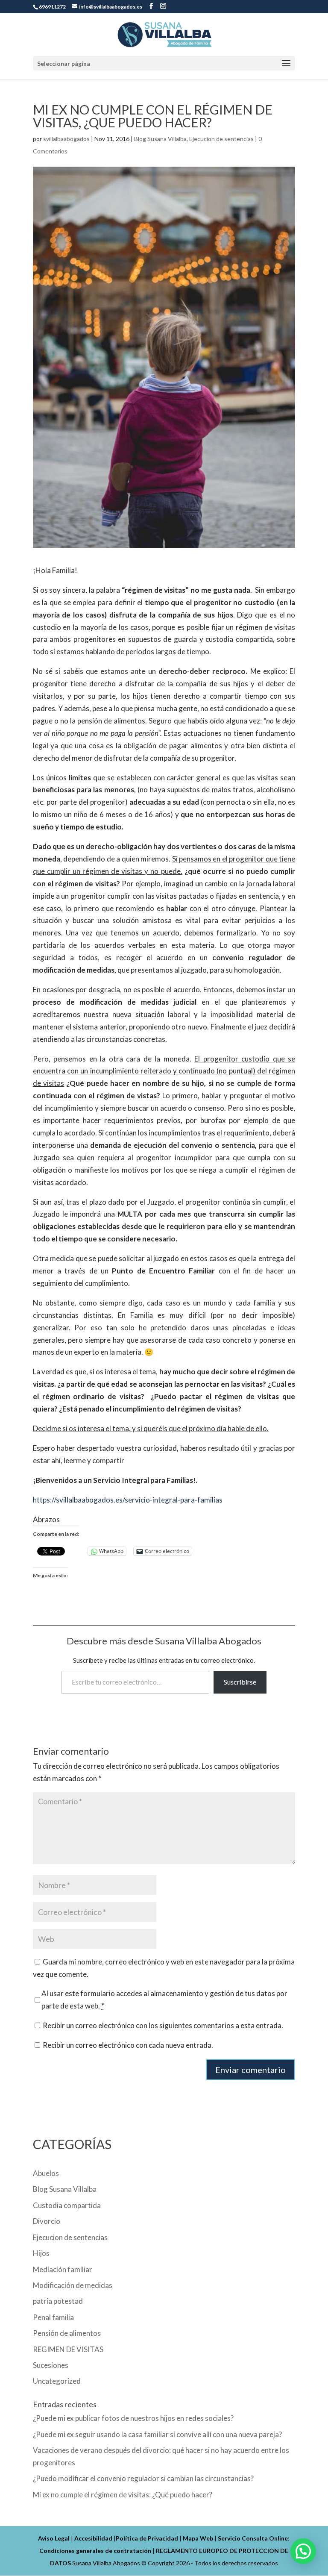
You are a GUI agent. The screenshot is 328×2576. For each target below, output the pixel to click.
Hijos (41, 2253)
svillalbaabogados (66, 139)
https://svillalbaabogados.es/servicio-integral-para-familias (128, 1500)
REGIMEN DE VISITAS (68, 2349)
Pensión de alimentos (67, 2333)
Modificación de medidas (73, 2285)
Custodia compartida (67, 2205)
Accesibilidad (93, 2538)
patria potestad (58, 2301)
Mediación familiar (63, 2269)
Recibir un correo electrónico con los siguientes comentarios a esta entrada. (163, 2025)
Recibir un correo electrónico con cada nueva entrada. (128, 2045)
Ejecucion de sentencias (221, 139)
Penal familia (53, 2317)
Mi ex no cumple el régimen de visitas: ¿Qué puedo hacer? (123, 2495)
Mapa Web (198, 2538)
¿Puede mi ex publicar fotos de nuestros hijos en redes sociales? (133, 2418)
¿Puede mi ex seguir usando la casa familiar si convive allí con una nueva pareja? (157, 2434)
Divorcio (47, 2221)
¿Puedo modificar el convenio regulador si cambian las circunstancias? (143, 2478)
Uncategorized (57, 2381)
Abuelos (46, 2173)
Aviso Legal (54, 2538)
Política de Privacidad (147, 2538)
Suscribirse (240, 1682)
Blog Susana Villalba (160, 139)
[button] (303, 2551)
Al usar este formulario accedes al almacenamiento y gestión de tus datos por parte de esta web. (164, 2000)
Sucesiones (51, 2365)
